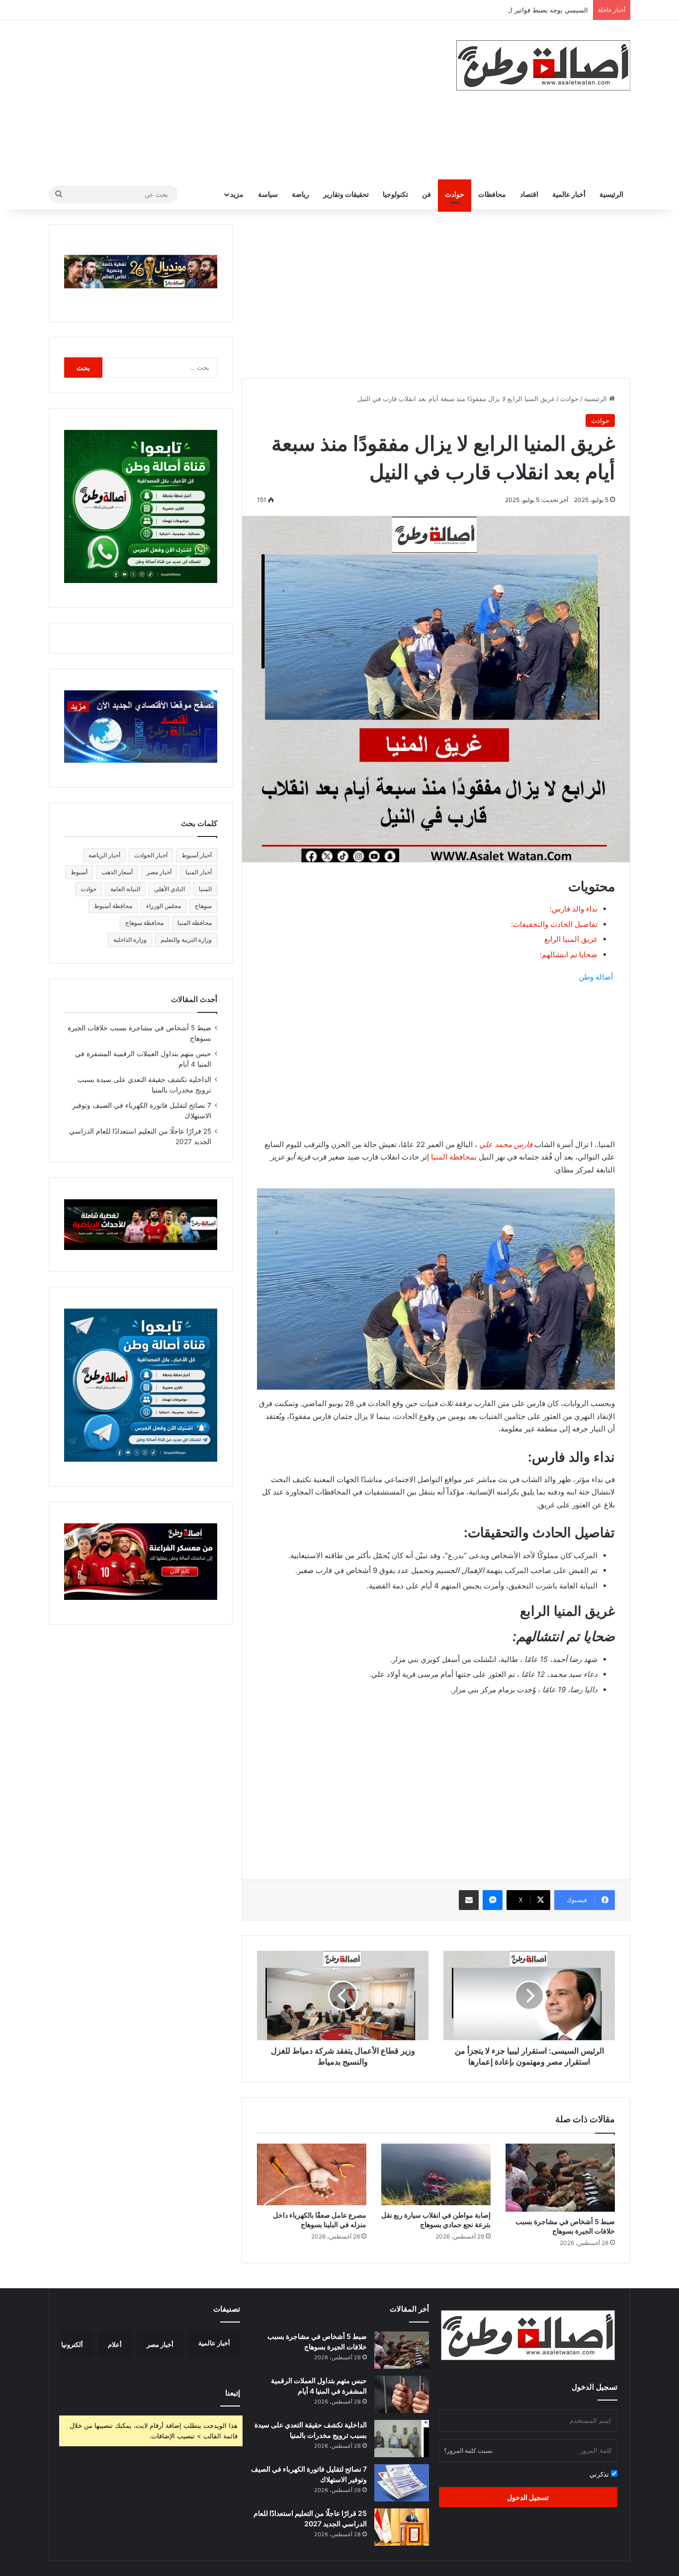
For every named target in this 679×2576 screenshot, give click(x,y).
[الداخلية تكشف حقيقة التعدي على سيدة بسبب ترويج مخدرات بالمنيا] (402, 2439)
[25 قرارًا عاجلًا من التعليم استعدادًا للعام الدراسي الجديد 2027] (402, 2527)
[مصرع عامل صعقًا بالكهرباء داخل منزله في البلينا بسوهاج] (312, 2174)
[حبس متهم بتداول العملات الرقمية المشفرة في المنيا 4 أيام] (402, 2394)
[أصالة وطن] (543, 65)
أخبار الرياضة (104, 855)
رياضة (300, 194)
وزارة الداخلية (130, 940)
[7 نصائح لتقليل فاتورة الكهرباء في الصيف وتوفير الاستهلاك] (402, 2483)
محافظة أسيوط (113, 906)
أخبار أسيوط (197, 855)
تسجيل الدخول (528, 2497)
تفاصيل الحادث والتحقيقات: (554, 924)
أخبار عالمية (569, 194)
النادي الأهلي (170, 889)
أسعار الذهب (117, 872)
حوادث (455, 194)
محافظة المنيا (195, 923)
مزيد (237, 194)
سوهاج (203, 906)
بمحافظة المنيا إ (452, 1157)
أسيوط (79, 872)
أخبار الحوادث (151, 855)
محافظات (492, 194)
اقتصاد (529, 194)
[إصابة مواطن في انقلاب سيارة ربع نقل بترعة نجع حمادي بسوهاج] (436, 2174)
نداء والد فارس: (574, 909)
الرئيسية (611, 194)
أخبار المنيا (199, 872)
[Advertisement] (240, 100)
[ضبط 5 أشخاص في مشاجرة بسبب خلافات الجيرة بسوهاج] (560, 2178)
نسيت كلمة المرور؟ (468, 2451)
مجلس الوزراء (164, 906)
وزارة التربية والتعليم (186, 940)
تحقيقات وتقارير (346, 194)
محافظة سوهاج (144, 923)
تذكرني (600, 2474)
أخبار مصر (159, 872)
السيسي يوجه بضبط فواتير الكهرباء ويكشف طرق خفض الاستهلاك (498, 10)
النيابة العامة (125, 889)
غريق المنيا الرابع (571, 939)
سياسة (268, 194)
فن (426, 194)
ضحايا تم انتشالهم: (569, 955)
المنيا (205, 889)
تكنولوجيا (395, 194)
